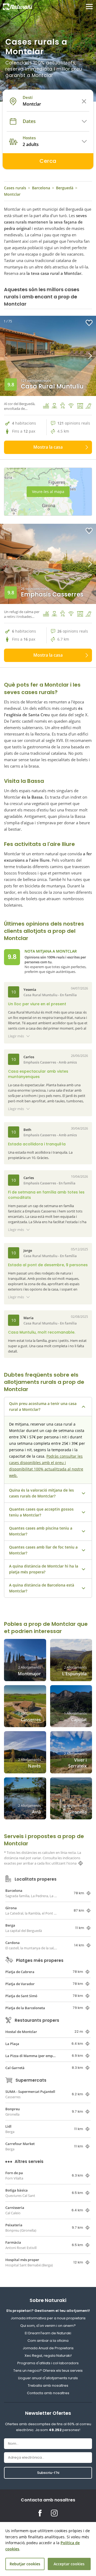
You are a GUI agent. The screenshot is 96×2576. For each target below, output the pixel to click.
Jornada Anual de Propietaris (48, 2348)
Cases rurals (15, 188)
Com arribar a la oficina (48, 2341)
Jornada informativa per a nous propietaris (48, 2318)
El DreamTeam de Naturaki (48, 2333)
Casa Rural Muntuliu (52, 386)
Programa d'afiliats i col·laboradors (48, 2363)
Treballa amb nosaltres (48, 2386)
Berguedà (65, 188)
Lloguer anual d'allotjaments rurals (48, 2378)
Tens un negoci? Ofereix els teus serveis (48, 2371)
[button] (72, 356)
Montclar (12, 194)
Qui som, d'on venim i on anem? (48, 2326)
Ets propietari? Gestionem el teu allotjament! (48, 2311)
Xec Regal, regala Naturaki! (48, 2356)
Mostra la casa (48, 447)
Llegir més (16, 1036)
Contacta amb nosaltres (48, 2393)
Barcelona (41, 188)
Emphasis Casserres (52, 594)
